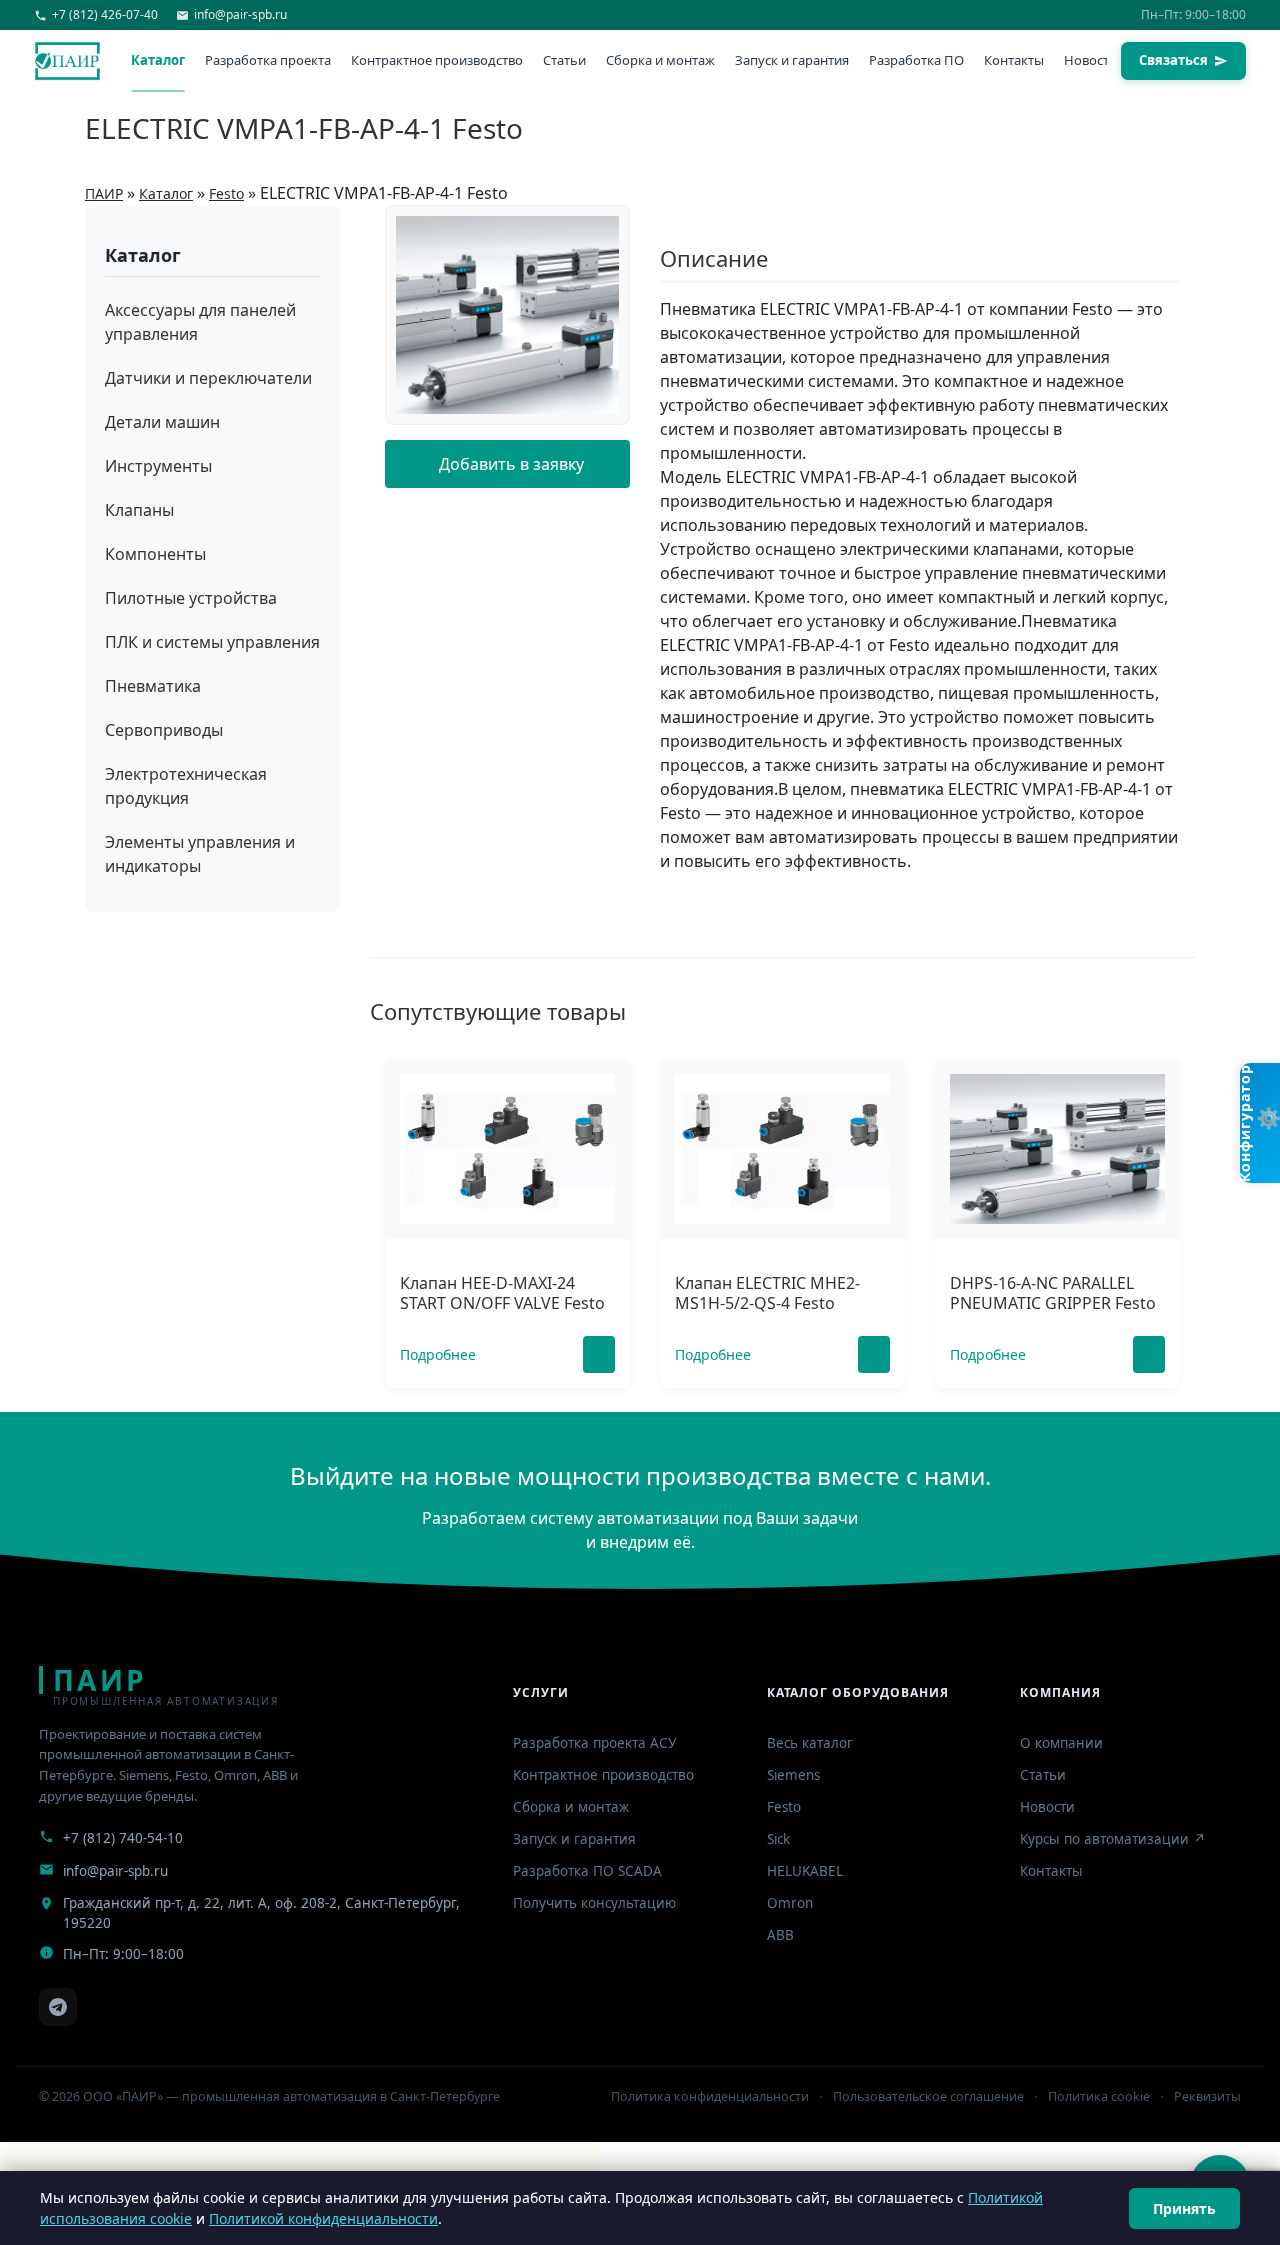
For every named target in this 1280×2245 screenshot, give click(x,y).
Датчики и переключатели (208, 378)
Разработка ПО (916, 60)
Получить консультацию (594, 1903)
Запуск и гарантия (792, 60)
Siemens (793, 1775)
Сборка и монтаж (660, 60)
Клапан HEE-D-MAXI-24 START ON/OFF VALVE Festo (502, 1292)
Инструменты (158, 466)
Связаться (1173, 60)
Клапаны (139, 510)
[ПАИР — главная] (67, 61)
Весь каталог (810, 1743)
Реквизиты (1207, 2096)
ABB (780, 1935)
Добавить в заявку (511, 464)
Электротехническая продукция (186, 786)
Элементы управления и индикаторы (200, 854)
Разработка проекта (268, 60)
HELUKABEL (805, 1871)
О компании (1061, 1743)
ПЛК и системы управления (212, 642)
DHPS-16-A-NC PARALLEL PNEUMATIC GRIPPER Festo (1053, 1292)
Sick (778, 1839)
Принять (1184, 2208)
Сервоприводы (164, 730)
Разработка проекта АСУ (594, 1743)
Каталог (158, 60)
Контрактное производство (437, 60)
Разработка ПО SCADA (587, 1871)
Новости (1090, 60)
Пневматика (153, 686)
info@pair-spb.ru (115, 1871)
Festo (784, 1807)
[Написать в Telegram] (58, 2007)
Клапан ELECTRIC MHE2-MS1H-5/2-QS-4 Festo (767, 1292)
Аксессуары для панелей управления (200, 322)
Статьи (564, 60)
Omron (790, 1903)
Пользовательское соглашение (928, 2096)
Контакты (1014, 60)
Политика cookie (1099, 2096)
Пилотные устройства (191, 598)
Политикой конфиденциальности (323, 2218)
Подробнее (438, 1354)
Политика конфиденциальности (710, 2096)
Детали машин (162, 422)
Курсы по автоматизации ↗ (1113, 1839)
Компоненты (155, 554)
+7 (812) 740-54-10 (123, 1838)
